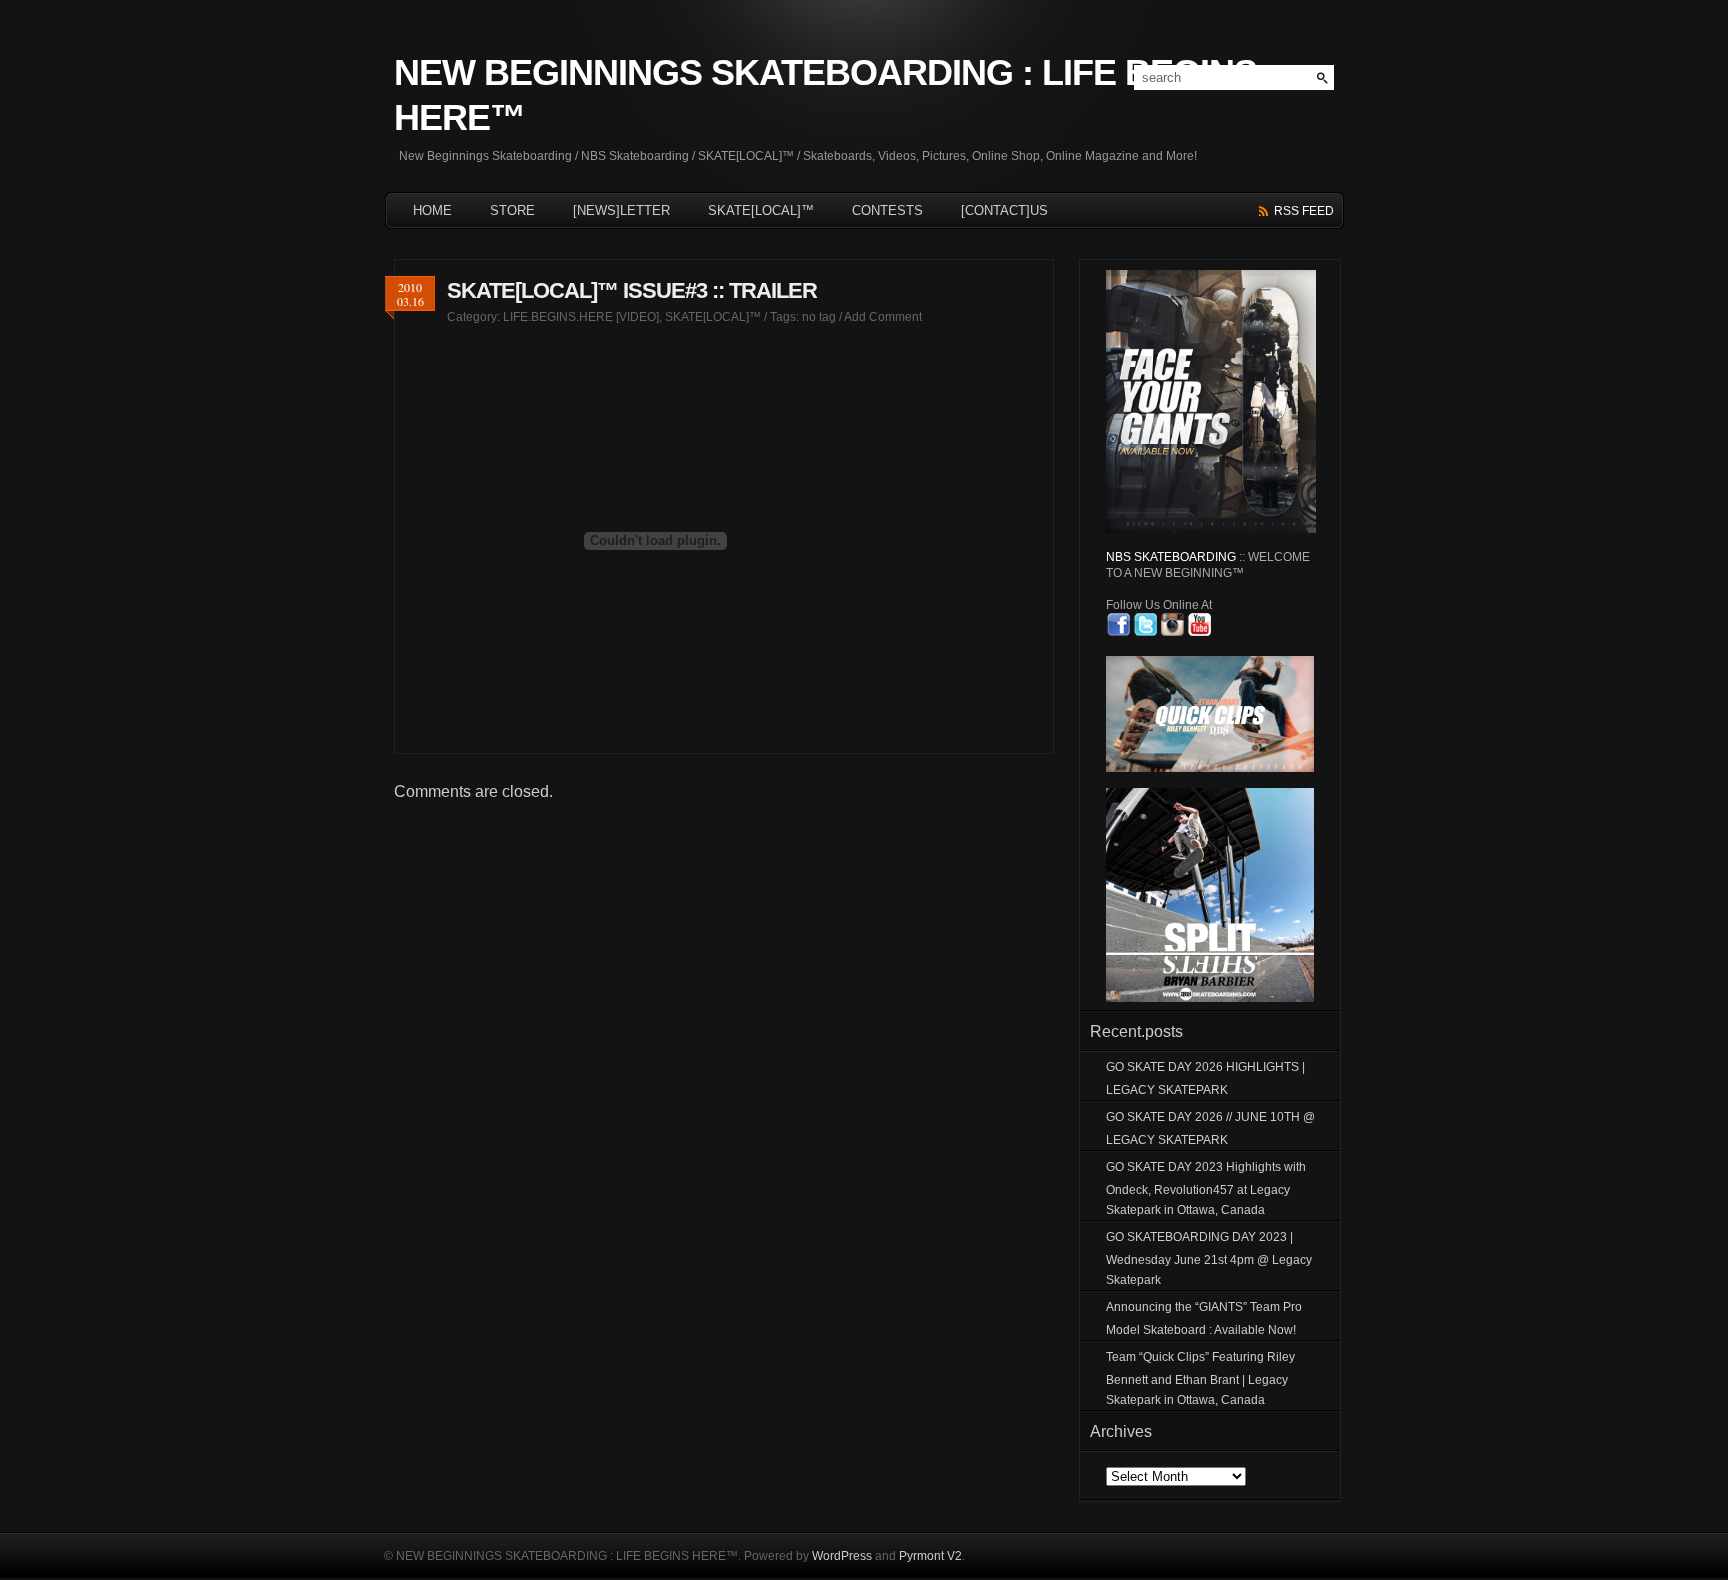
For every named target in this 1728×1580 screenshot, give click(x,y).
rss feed (1304, 211)
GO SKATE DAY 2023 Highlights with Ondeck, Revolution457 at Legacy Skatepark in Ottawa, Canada (1206, 1188)
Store (512, 210)
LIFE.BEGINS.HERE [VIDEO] (581, 317)
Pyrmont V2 (930, 1556)
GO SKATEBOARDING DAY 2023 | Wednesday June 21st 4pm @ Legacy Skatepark (1209, 1258)
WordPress (842, 1556)
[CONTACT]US (1004, 210)
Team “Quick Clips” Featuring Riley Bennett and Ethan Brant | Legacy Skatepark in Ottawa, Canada (1200, 1378)
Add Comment (883, 317)
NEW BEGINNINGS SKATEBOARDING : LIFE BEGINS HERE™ (825, 95)
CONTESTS (887, 210)
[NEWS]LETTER (621, 210)
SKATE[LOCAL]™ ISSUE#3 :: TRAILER (632, 290)
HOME (432, 210)
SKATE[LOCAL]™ (761, 210)
